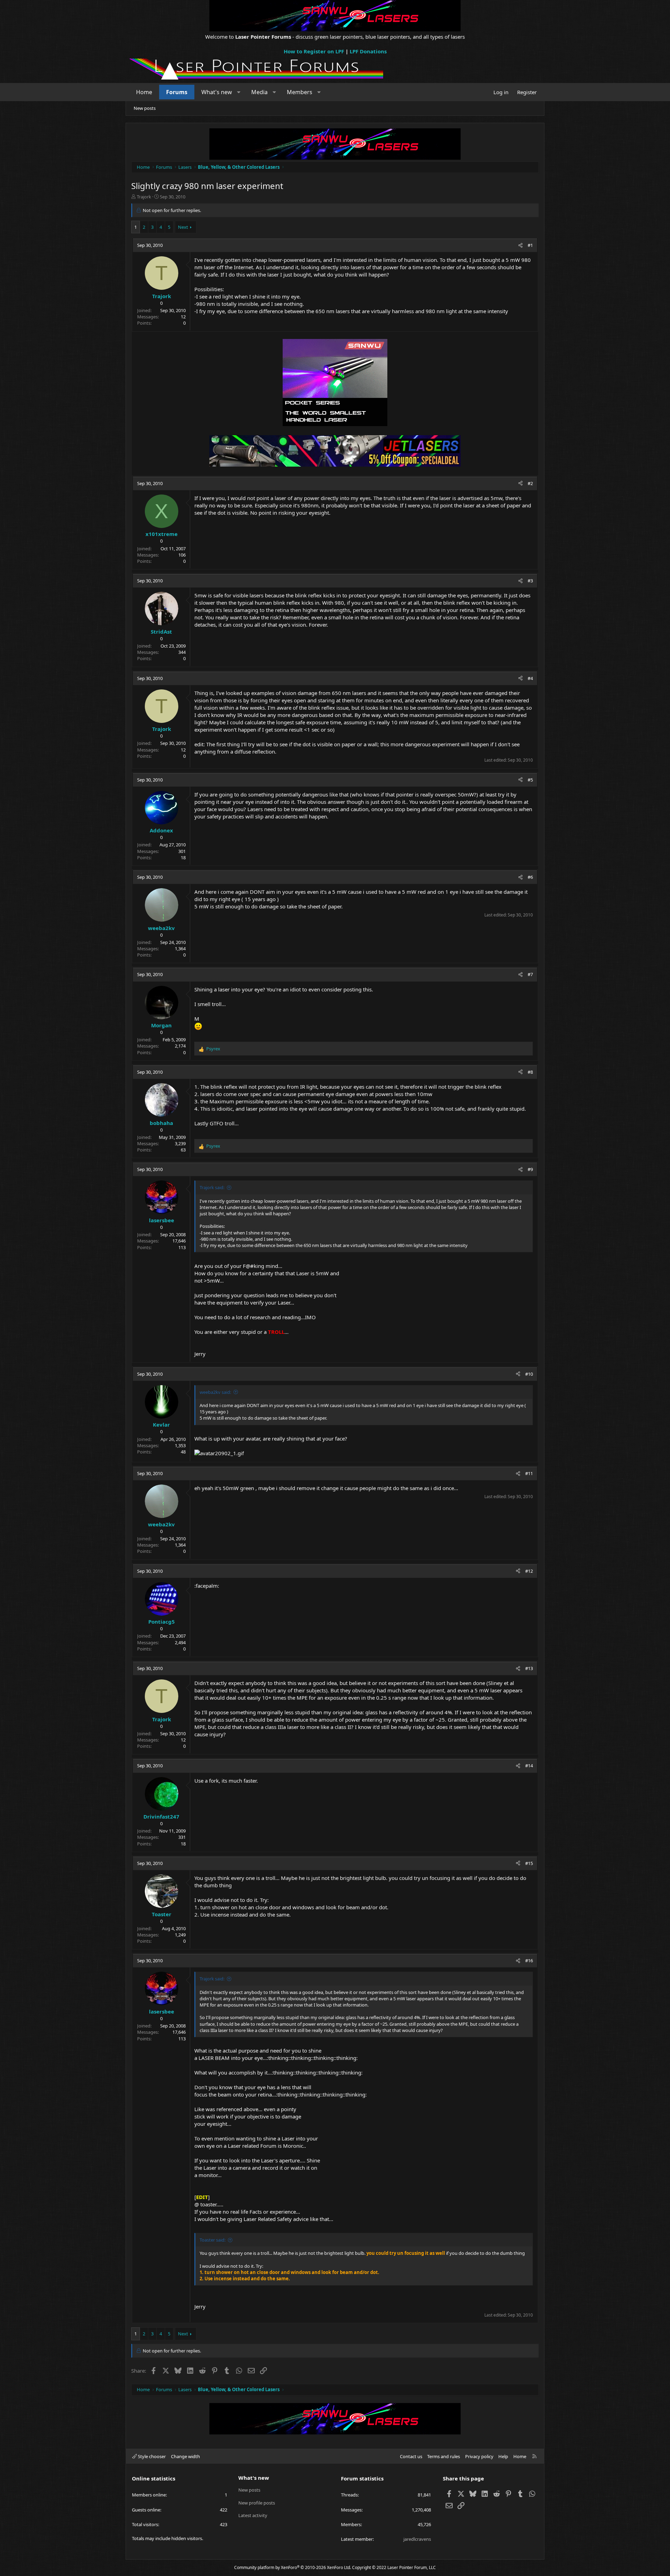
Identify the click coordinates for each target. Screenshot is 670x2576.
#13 (529, 1668)
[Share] (520, 245)
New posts (145, 108)
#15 (529, 1863)
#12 (529, 1571)
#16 (529, 1961)
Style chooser (151, 2456)
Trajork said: (212, 1187)
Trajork (144, 197)
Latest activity (253, 2515)
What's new (217, 92)
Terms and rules (444, 2456)
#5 (530, 780)
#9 (530, 1169)
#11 (529, 1473)
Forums (177, 92)
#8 (530, 1072)
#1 (530, 245)
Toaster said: (213, 2240)
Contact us (411, 2456)
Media (259, 92)
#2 (530, 483)
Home (144, 92)
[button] (239, 92)
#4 (530, 678)
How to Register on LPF (314, 51)
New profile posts (257, 2503)
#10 (529, 1374)
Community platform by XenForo (293, 2567)
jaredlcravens (417, 2539)
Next (183, 227)
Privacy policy (479, 2456)
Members (300, 92)
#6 (530, 877)
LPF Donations (368, 51)
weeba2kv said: (215, 1392)
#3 (530, 581)
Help (503, 2456)
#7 (530, 974)
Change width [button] (185, 2456)
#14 (529, 1766)
